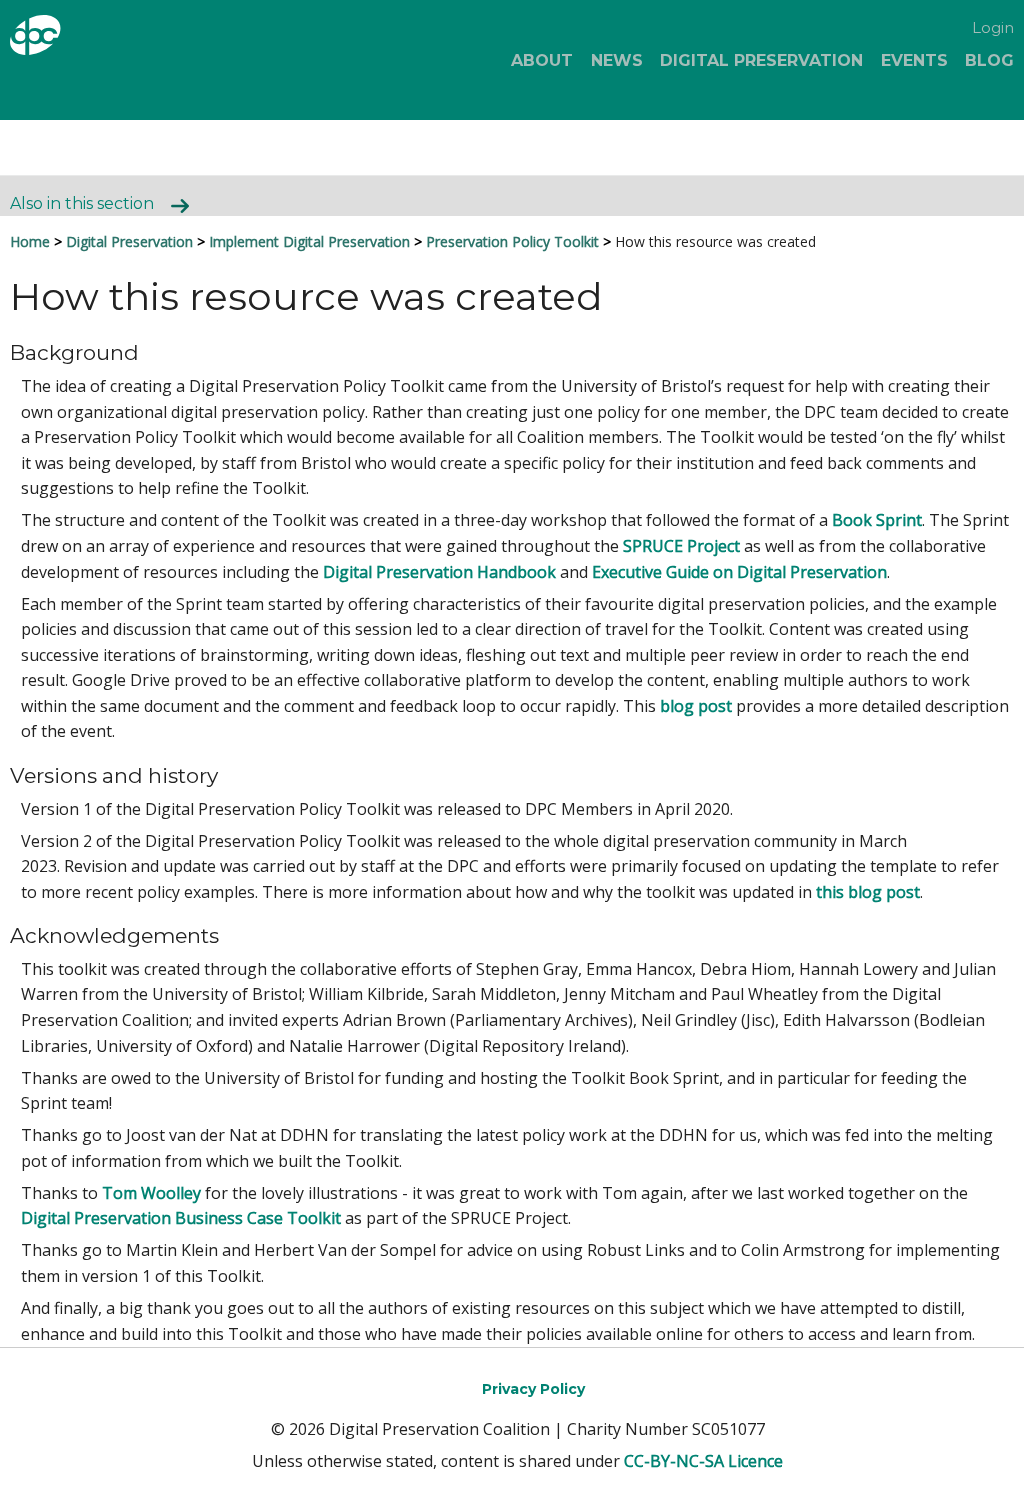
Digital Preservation (761, 60)
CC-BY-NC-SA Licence (703, 1461)
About (542, 60)
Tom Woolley (151, 1193)
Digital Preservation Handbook (439, 572)
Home (30, 241)
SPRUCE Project (681, 546)
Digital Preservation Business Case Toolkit (181, 1218)
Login (993, 27)
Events (914, 60)
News (617, 60)
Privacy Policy (533, 1389)
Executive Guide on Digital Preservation (739, 572)
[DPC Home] (85, 38)
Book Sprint (877, 520)
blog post (696, 706)
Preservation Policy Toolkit (512, 241)
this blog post (868, 892)
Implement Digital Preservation (309, 241)
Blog (989, 60)
